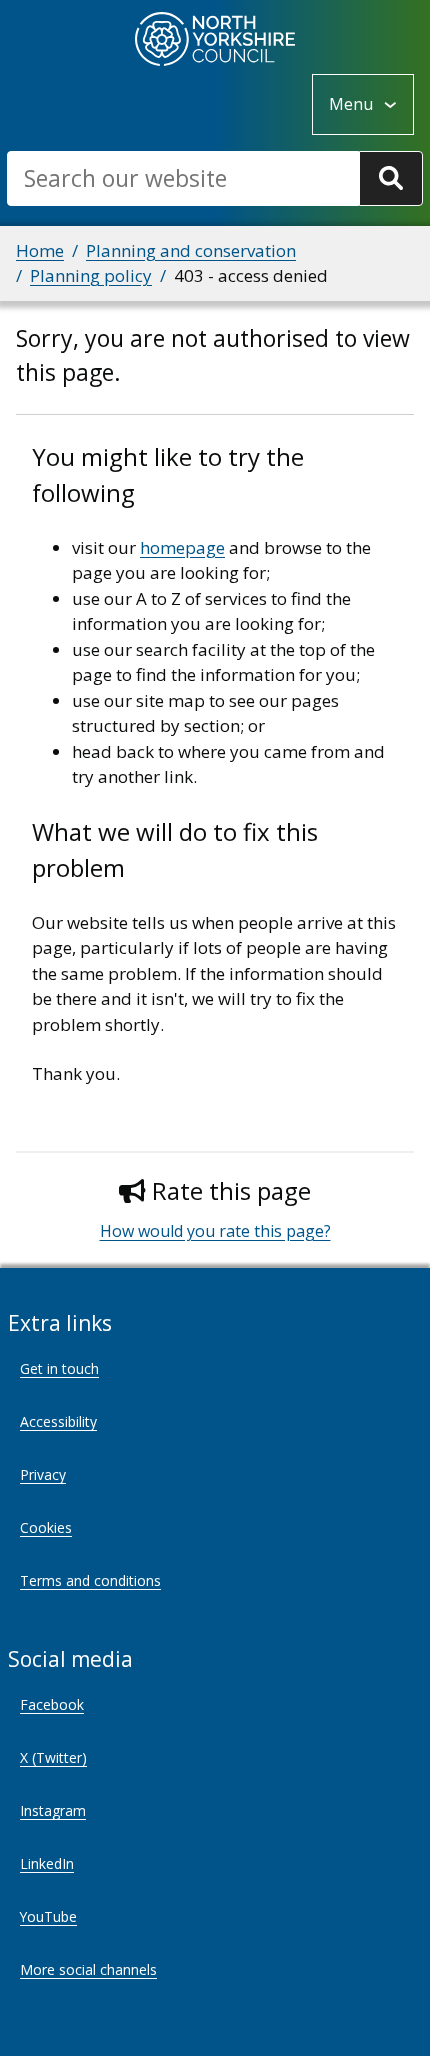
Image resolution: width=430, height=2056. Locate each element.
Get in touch (59, 1368)
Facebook (52, 1704)
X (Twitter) (53, 1757)
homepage (182, 547)
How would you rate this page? (215, 1231)
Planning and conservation (191, 250)
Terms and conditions (90, 1580)
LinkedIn (47, 1863)
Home (40, 250)
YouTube (48, 1916)
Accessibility (58, 1421)
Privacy (43, 1474)
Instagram (53, 1810)
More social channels (88, 1969)
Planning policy (91, 275)
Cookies (46, 1527)
